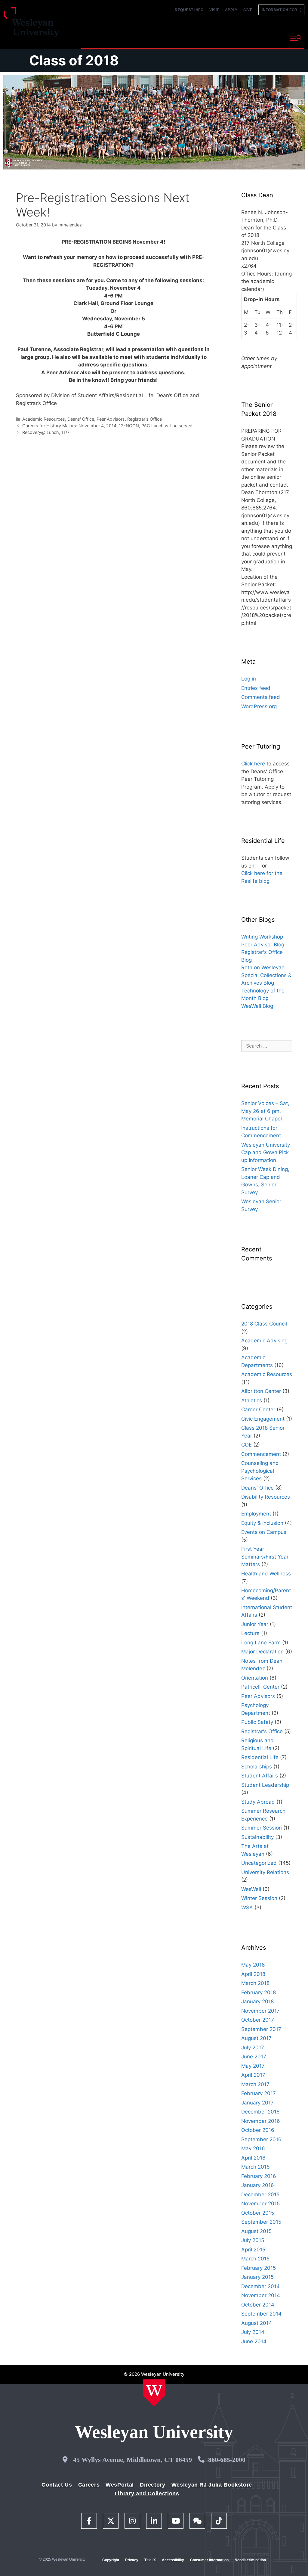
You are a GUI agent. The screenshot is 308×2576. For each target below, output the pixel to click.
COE (246, 1445)
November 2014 (261, 2295)
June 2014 (254, 2341)
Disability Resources (266, 1497)
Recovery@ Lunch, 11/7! (46, 432)
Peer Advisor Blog (263, 945)
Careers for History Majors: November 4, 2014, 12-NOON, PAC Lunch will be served (107, 426)
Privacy (132, 2560)
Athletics (252, 1400)
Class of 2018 (74, 60)
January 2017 (257, 2103)
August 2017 (256, 2038)
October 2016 (258, 2130)
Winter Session (259, 1898)
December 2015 (260, 2194)
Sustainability (257, 1837)
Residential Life (260, 1757)
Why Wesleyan (99, 37)
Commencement (261, 1454)
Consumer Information (209, 2560)
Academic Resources (44, 419)
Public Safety (257, 1722)
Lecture (250, 1633)
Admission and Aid (185, 37)
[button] (296, 38)
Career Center (258, 1409)
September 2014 (261, 2314)
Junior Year (255, 1624)
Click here (253, 764)
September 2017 (261, 2029)
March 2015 (255, 2259)
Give (248, 10)
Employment (256, 1514)
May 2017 (253, 2066)
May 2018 (253, 1965)
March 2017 (255, 2084)
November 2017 (260, 2011)
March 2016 (256, 2167)
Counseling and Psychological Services (260, 1471)
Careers (89, 2485)
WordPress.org (259, 706)
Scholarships (257, 1767)
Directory (153, 2485)
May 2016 (253, 2148)
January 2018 (257, 2001)
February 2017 (259, 2093)
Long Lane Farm (261, 1643)
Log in (249, 679)
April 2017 (253, 2075)
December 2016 (260, 2112)
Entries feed (256, 688)
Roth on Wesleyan (263, 967)
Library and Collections (147, 2493)
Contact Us (57, 2485)
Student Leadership (265, 1785)
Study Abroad (258, 1802)
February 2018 (259, 1992)
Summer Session (262, 1828)
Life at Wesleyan (234, 37)
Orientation (255, 1678)
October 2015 (258, 2213)
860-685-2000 (227, 2460)
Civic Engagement (263, 1419)
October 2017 (258, 2020)
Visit (214, 10)
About (270, 37)
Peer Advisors (111, 419)
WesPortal (120, 2485)
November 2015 (260, 2204)
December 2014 (260, 2286)
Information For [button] (281, 10)
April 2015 (253, 2250)
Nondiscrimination (250, 2560)
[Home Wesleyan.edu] (154, 2393)
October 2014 (258, 2305)
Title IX (150, 2560)
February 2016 (259, 2176)
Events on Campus (264, 1532)
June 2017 (254, 2057)
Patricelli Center (260, 1687)
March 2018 (255, 1983)
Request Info (189, 10)
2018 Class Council (264, 1324)
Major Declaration (262, 1652)
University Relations (265, 1872)
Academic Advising (264, 1341)
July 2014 (253, 2332)
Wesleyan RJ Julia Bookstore (212, 2485)
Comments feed (261, 697)
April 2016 (253, 2158)
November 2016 (261, 2121)
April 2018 (253, 1974)
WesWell (251, 1889)
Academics (139, 37)
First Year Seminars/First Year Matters (265, 1557)
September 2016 (261, 2139)
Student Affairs (260, 1776)
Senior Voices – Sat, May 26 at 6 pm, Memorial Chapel (265, 1111)
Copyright (111, 2560)
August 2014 (257, 2323)
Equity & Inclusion (262, 1523)
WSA (247, 1908)
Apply (231, 10)
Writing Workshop (262, 937)
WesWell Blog (257, 1006)
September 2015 (261, 2222)
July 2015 (253, 2240)
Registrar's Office (145, 419)
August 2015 (256, 2231)
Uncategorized (259, 1863)
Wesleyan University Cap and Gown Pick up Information (266, 1153)
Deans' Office (81, 419)
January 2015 (257, 2277)
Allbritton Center (261, 1391)
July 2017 (253, 2048)
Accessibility (173, 2560)
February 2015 (259, 2268)
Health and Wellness (266, 1574)
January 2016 (258, 2185)
